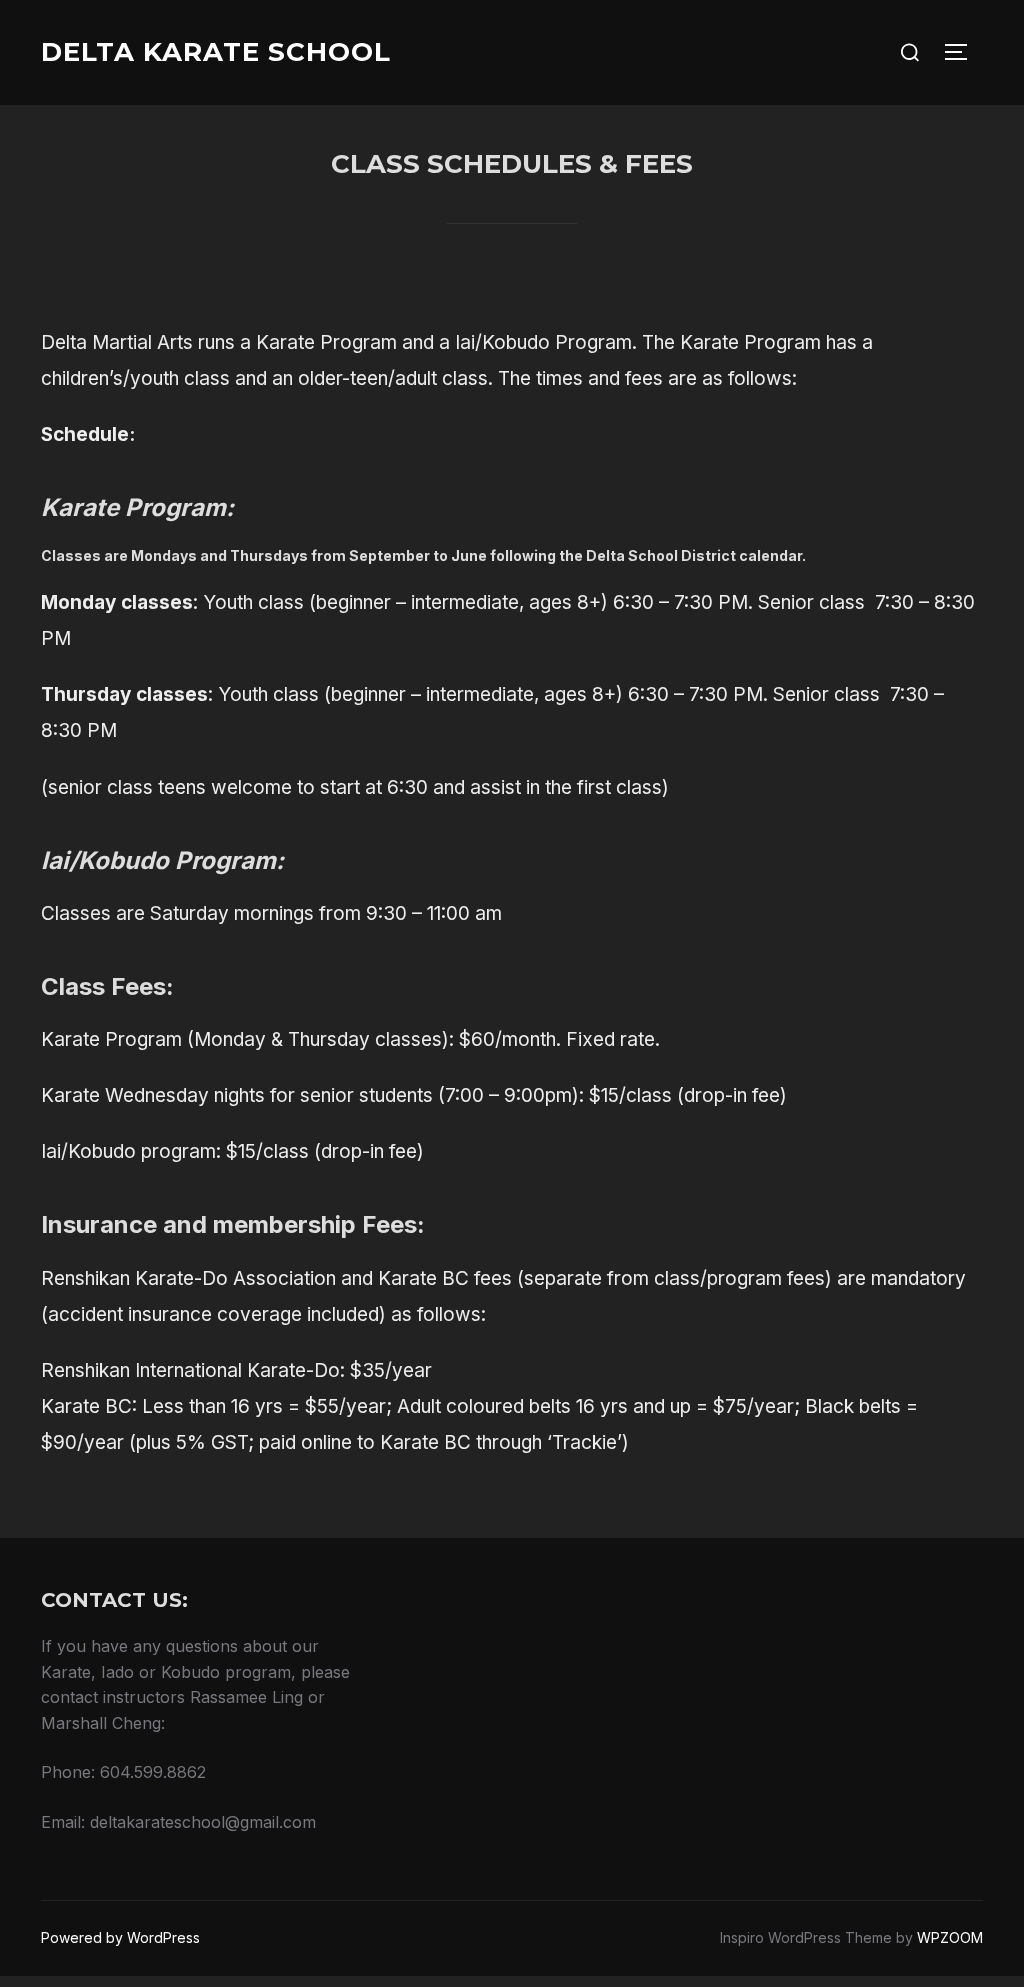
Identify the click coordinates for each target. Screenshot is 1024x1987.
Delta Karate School (216, 52)
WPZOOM (950, 1937)
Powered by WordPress (120, 1937)
